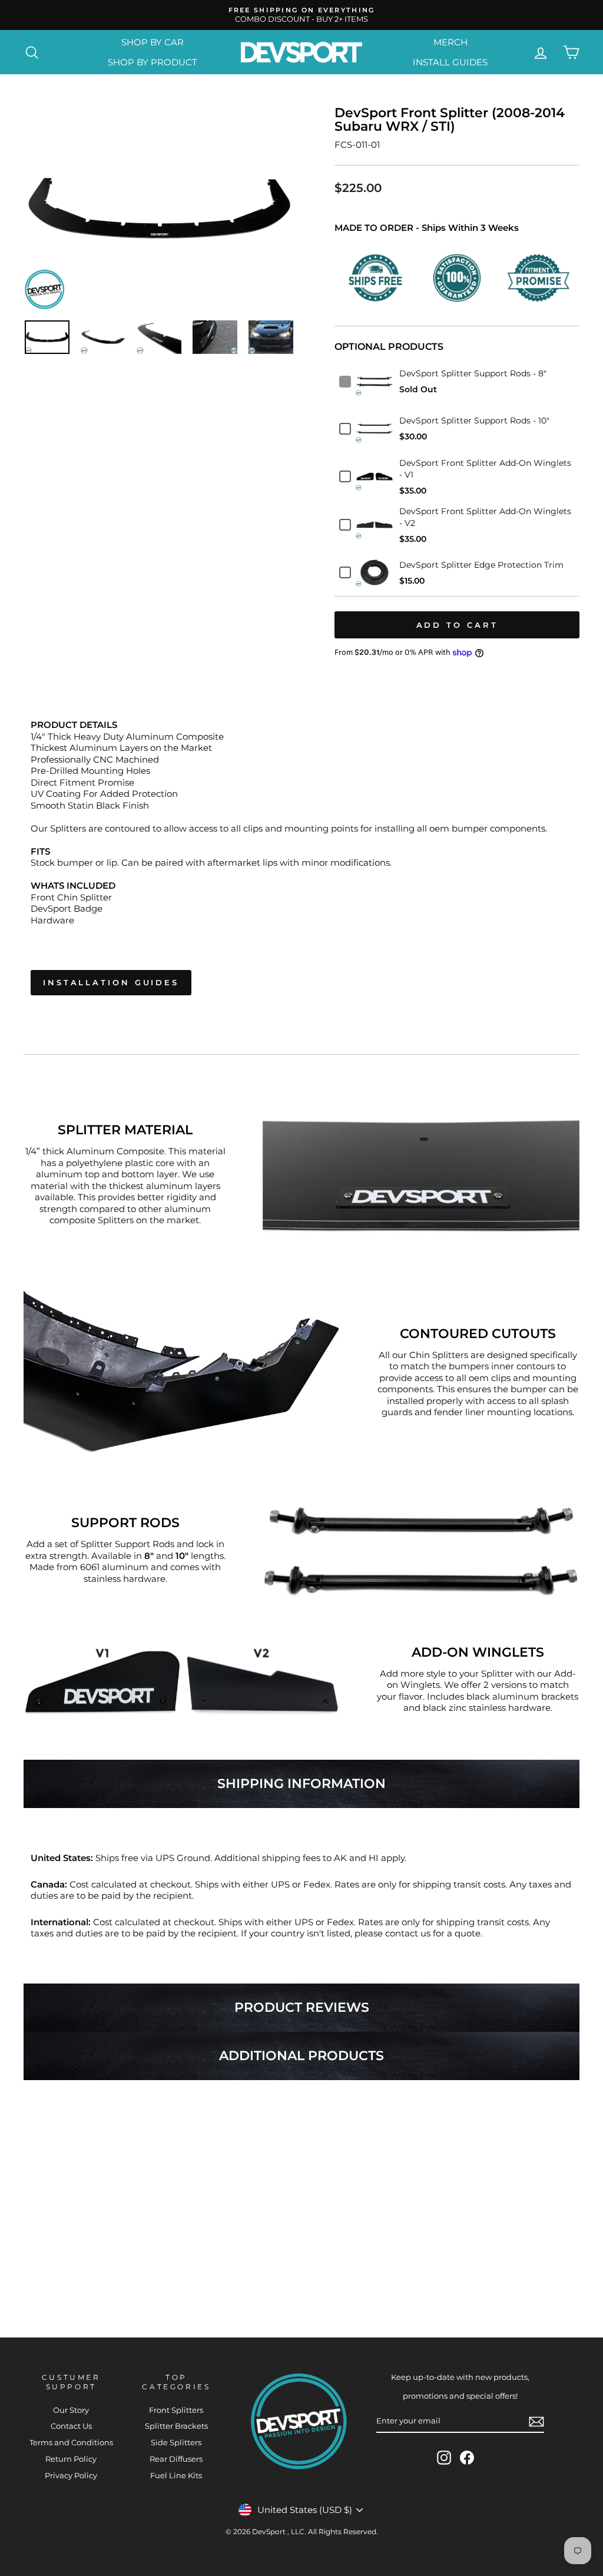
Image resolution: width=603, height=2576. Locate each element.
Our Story (71, 2410)
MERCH (450, 42)
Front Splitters (176, 2410)
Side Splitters (176, 2443)
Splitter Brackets (176, 2426)
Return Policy (71, 2459)
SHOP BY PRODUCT (153, 62)
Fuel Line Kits (176, 2476)
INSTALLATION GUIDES (111, 982)
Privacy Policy (71, 2476)
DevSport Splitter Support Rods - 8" (473, 373)
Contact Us (71, 2426)
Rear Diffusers (176, 2459)
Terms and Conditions (71, 2443)
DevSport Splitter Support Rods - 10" (474, 420)
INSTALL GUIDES (450, 62)
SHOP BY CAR (153, 42)
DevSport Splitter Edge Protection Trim (481, 565)
